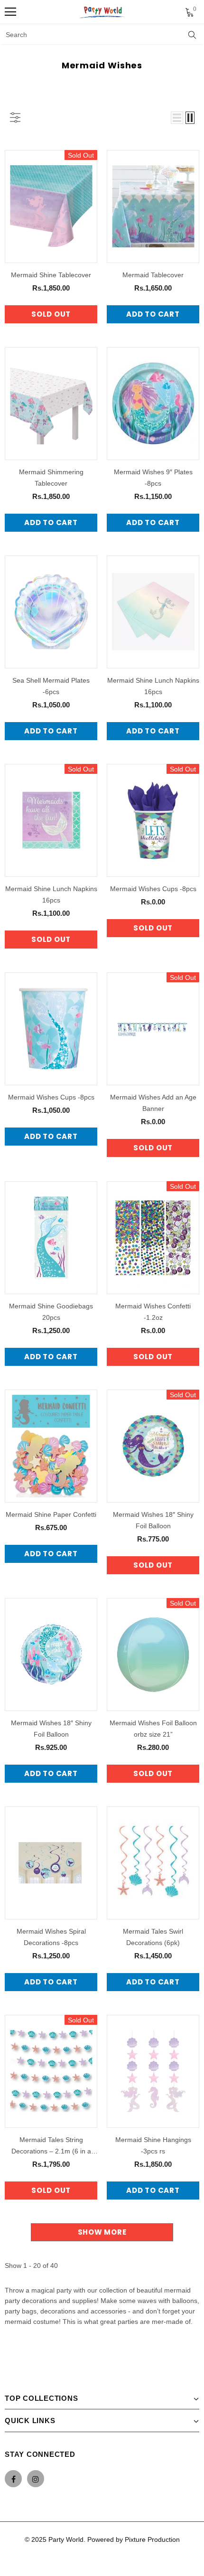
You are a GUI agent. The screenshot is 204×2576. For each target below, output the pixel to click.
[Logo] (102, 12)
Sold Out (51, 314)
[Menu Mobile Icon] (10, 12)
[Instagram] (36, 2479)
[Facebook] (13, 2479)
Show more (102, 2232)
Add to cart (153, 314)
